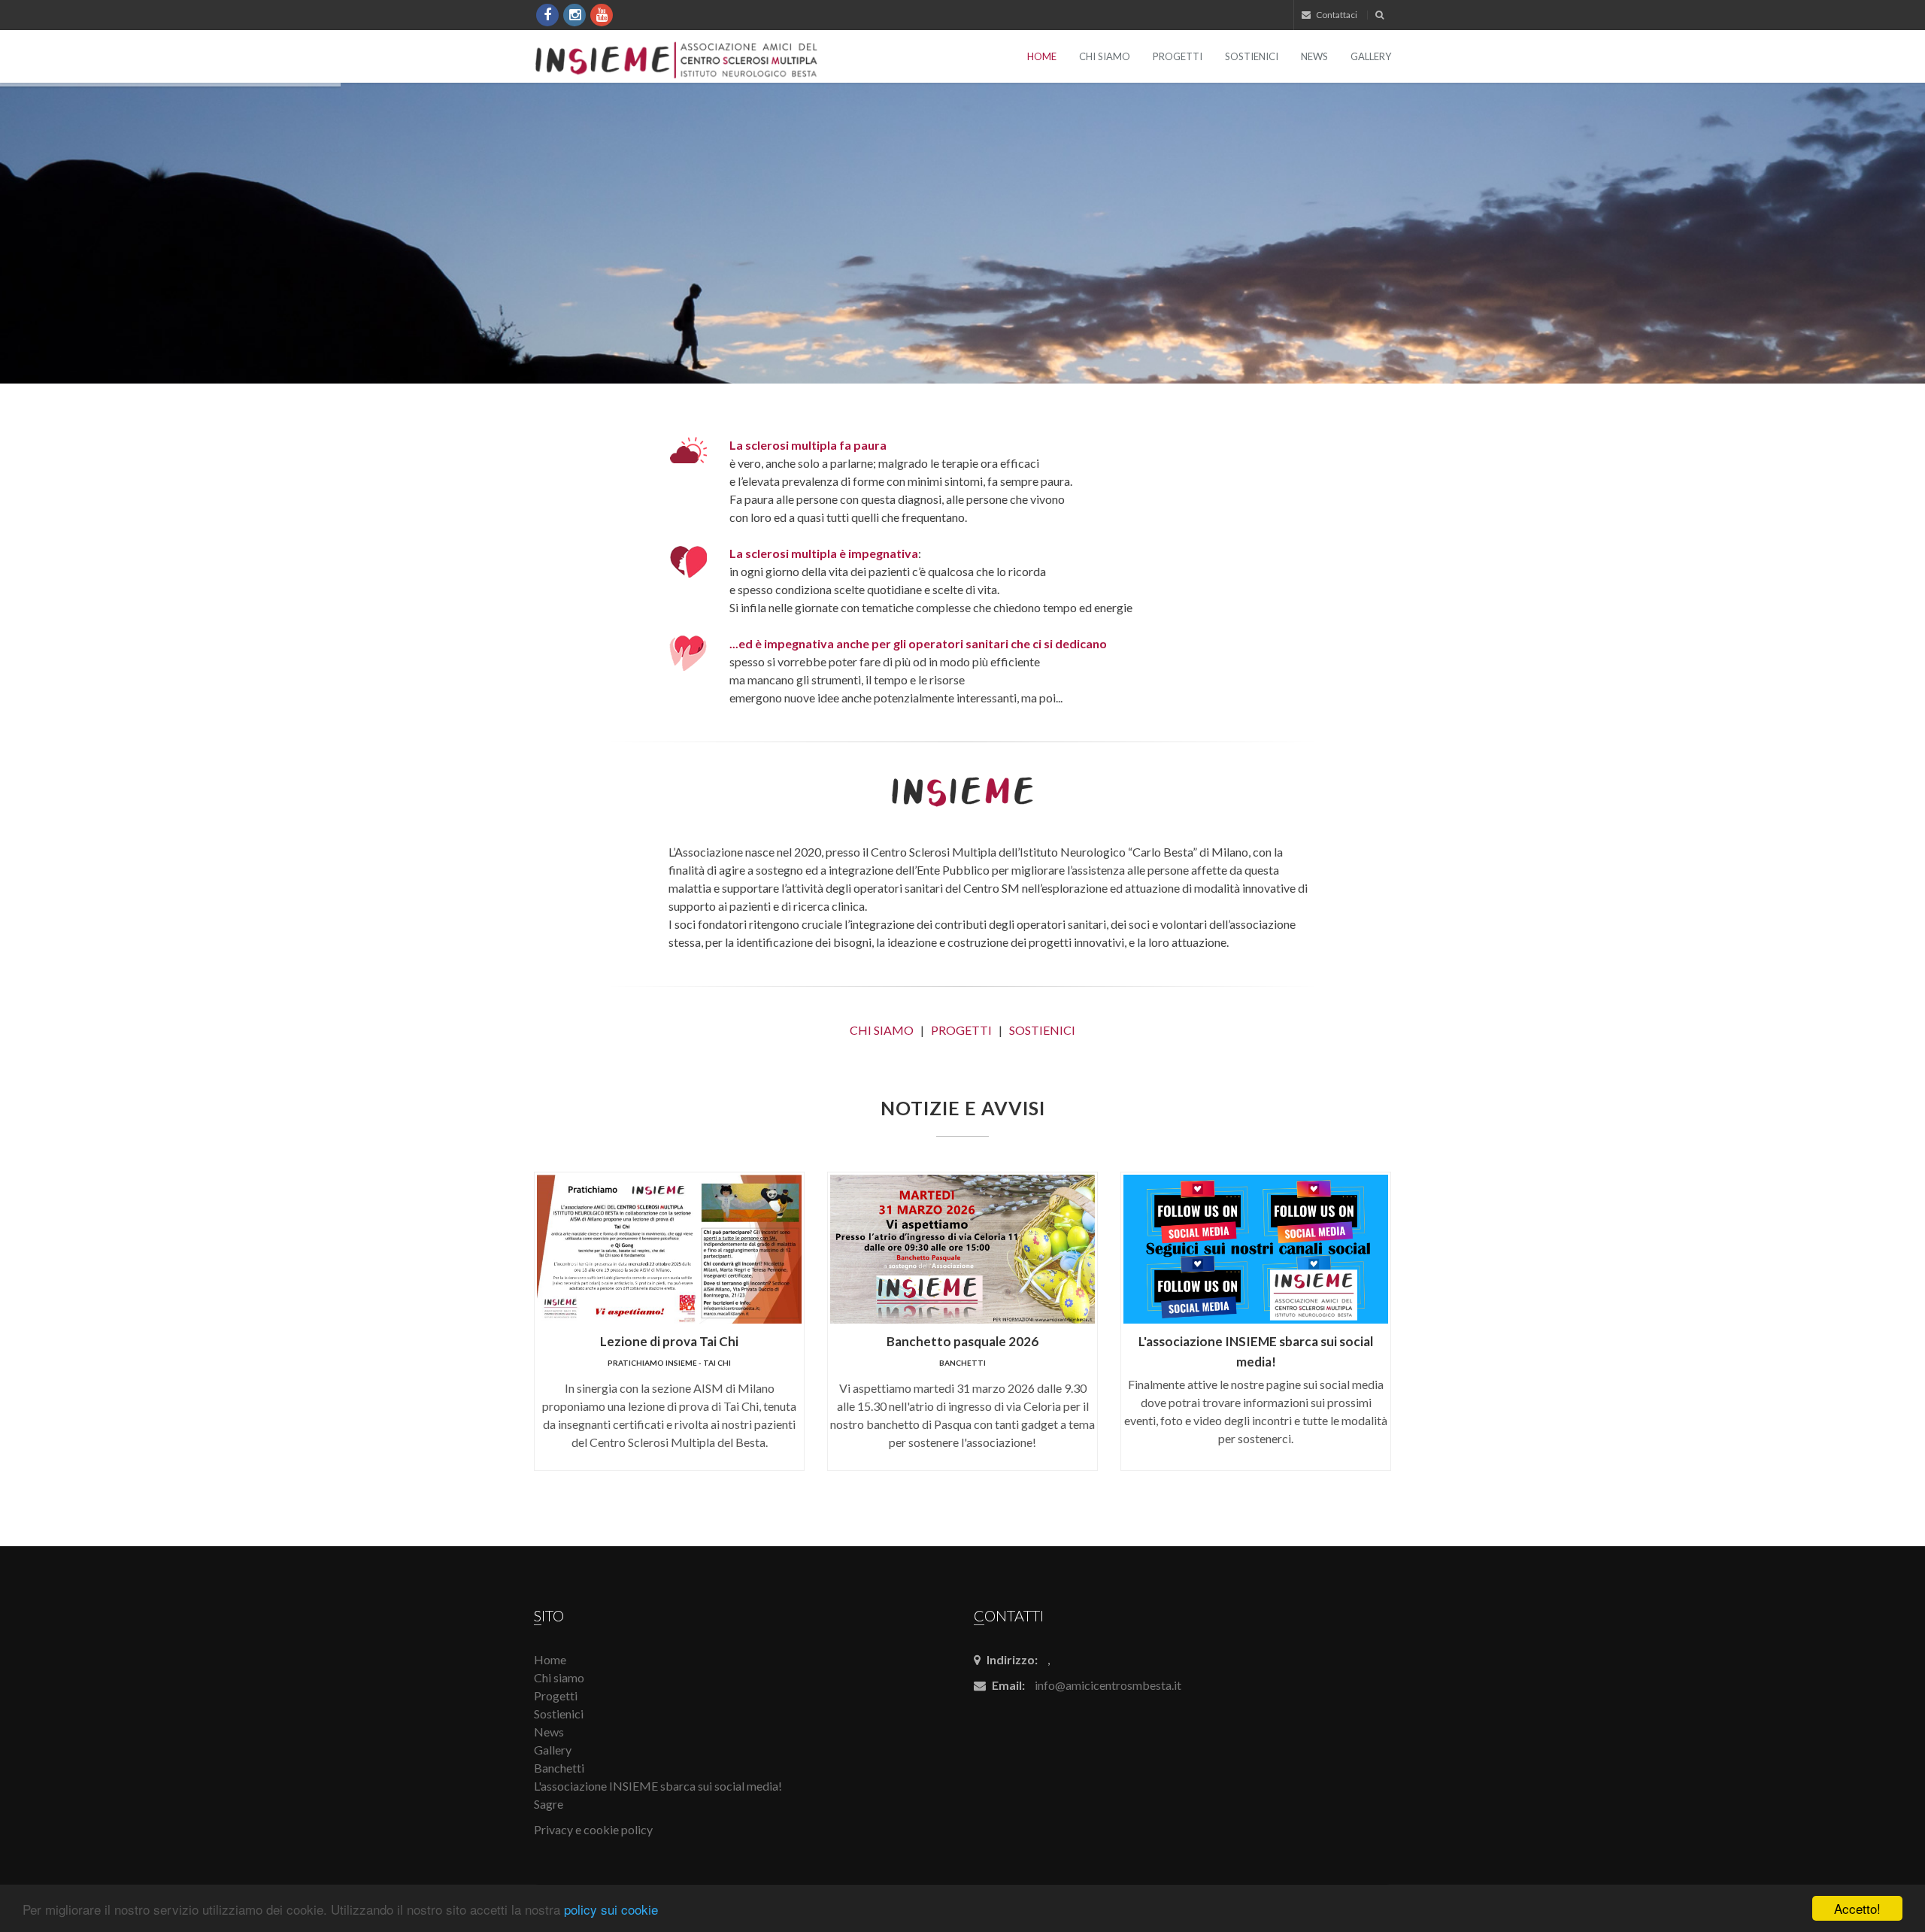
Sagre (549, 1804)
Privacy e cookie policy (593, 1829)
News (1314, 56)
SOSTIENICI (1042, 1030)
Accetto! (1857, 1908)
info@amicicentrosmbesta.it (1108, 1685)
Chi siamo (1105, 56)
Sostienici (1252, 56)
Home (1042, 56)
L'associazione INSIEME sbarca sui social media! (658, 1786)
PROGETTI (961, 1030)
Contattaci (1336, 15)
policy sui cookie (611, 1909)
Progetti (1178, 56)
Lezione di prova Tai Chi (669, 1341)
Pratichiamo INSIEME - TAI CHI (669, 1363)
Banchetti (962, 1363)
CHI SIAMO (882, 1030)
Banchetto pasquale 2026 (962, 1341)
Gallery (1371, 56)
